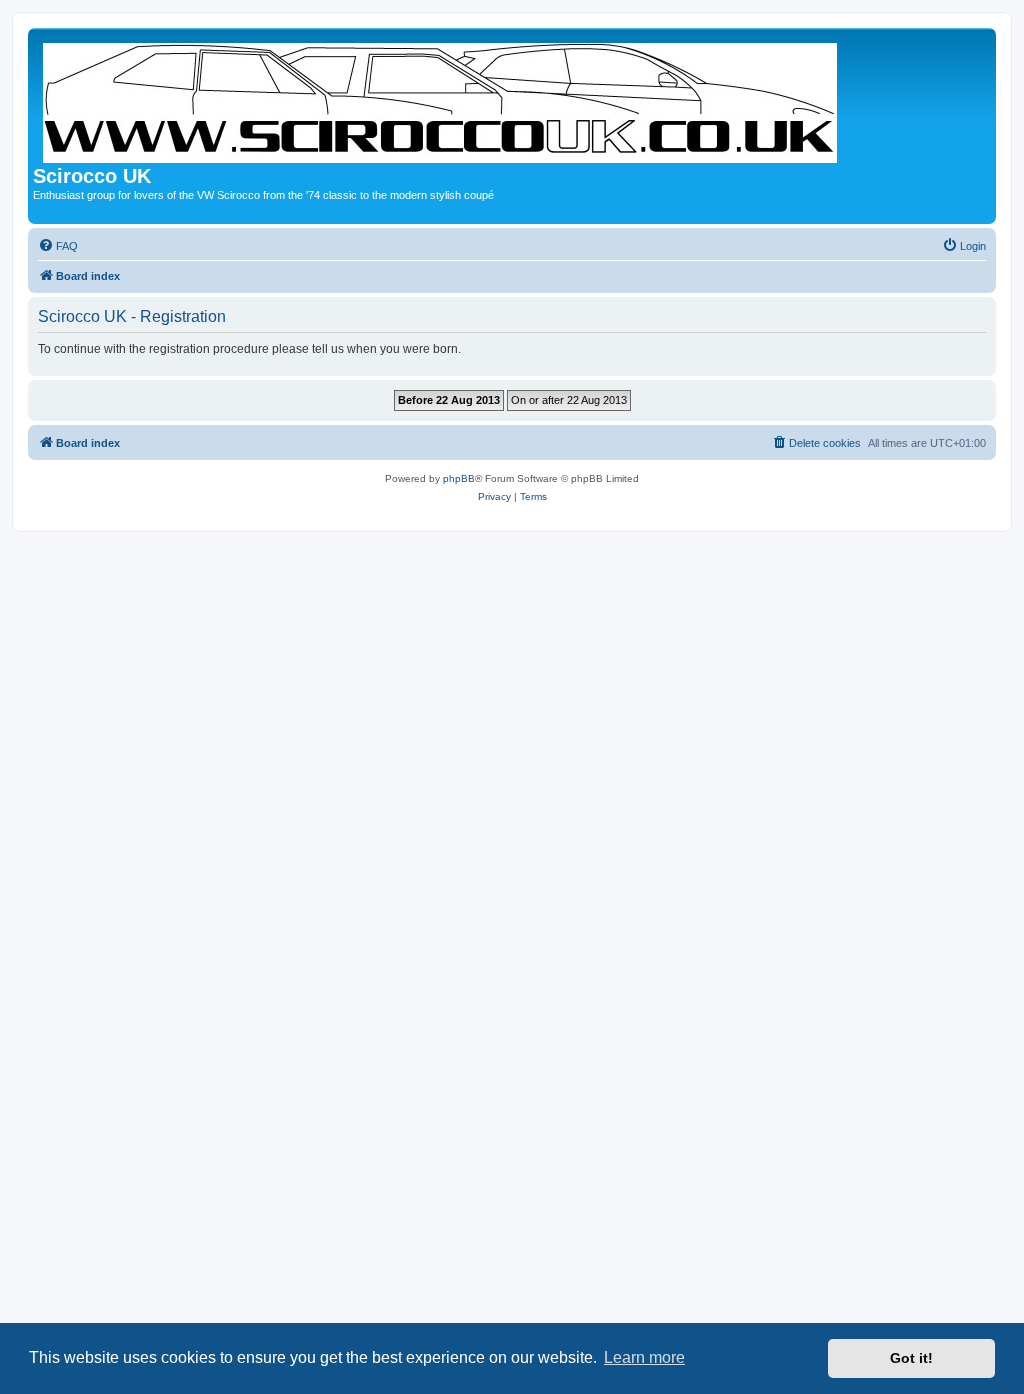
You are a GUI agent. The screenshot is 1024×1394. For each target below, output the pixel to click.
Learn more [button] (644, 1357)
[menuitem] (58, 246)
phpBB (459, 478)
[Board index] (441, 99)
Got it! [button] (911, 1358)
